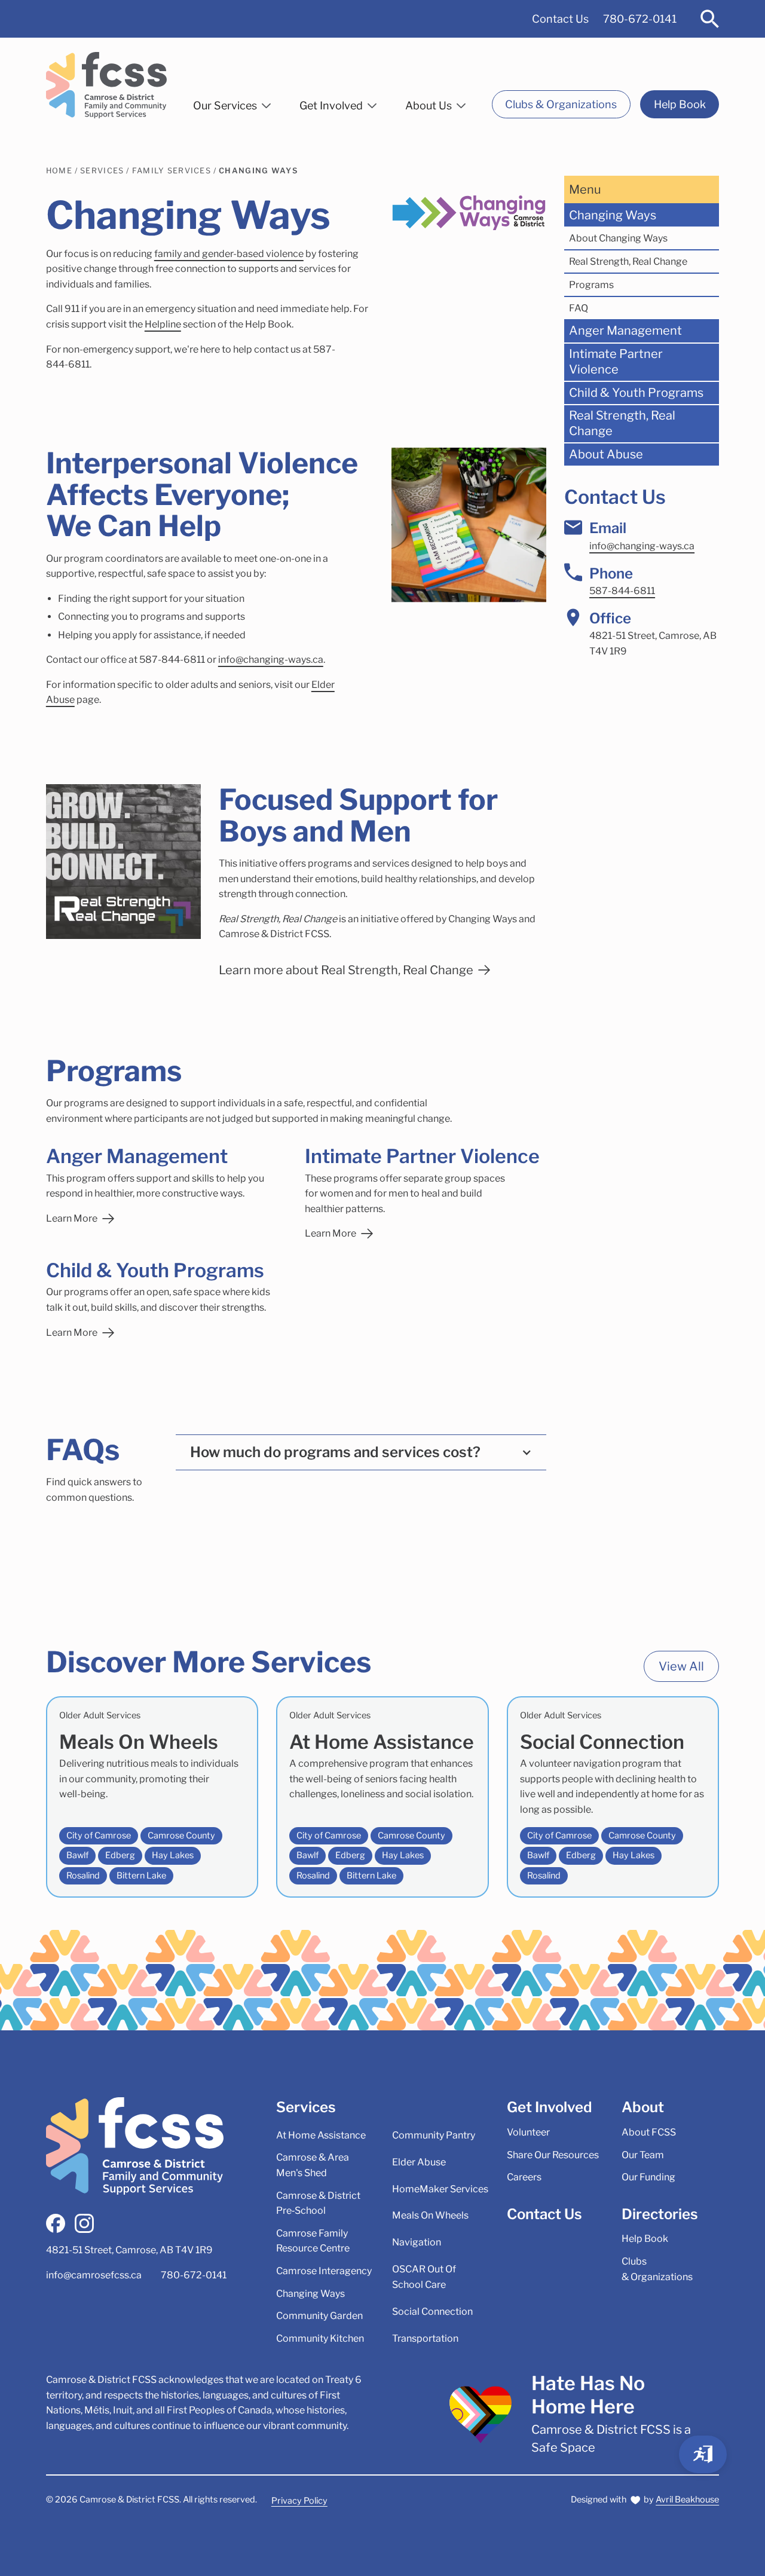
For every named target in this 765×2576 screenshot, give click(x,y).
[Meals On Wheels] (152, 1797)
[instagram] (84, 2223)
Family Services (172, 171)
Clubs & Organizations (561, 104)
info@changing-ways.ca (271, 660)
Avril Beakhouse (687, 2499)
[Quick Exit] (703, 2454)
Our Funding (648, 2177)
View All (681, 1666)
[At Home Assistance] (382, 1797)
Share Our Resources (553, 2155)
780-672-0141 (640, 19)
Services (102, 171)
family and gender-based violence (229, 254)
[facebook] (56, 2223)
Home (59, 171)
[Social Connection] (613, 1797)
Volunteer (528, 2132)
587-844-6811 (622, 591)
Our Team (643, 2155)
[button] (232, 103)
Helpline (163, 324)
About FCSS (649, 2132)
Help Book (680, 104)
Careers (524, 2177)
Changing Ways (258, 171)
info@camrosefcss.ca (94, 2275)
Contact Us (560, 19)
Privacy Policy (299, 2501)
